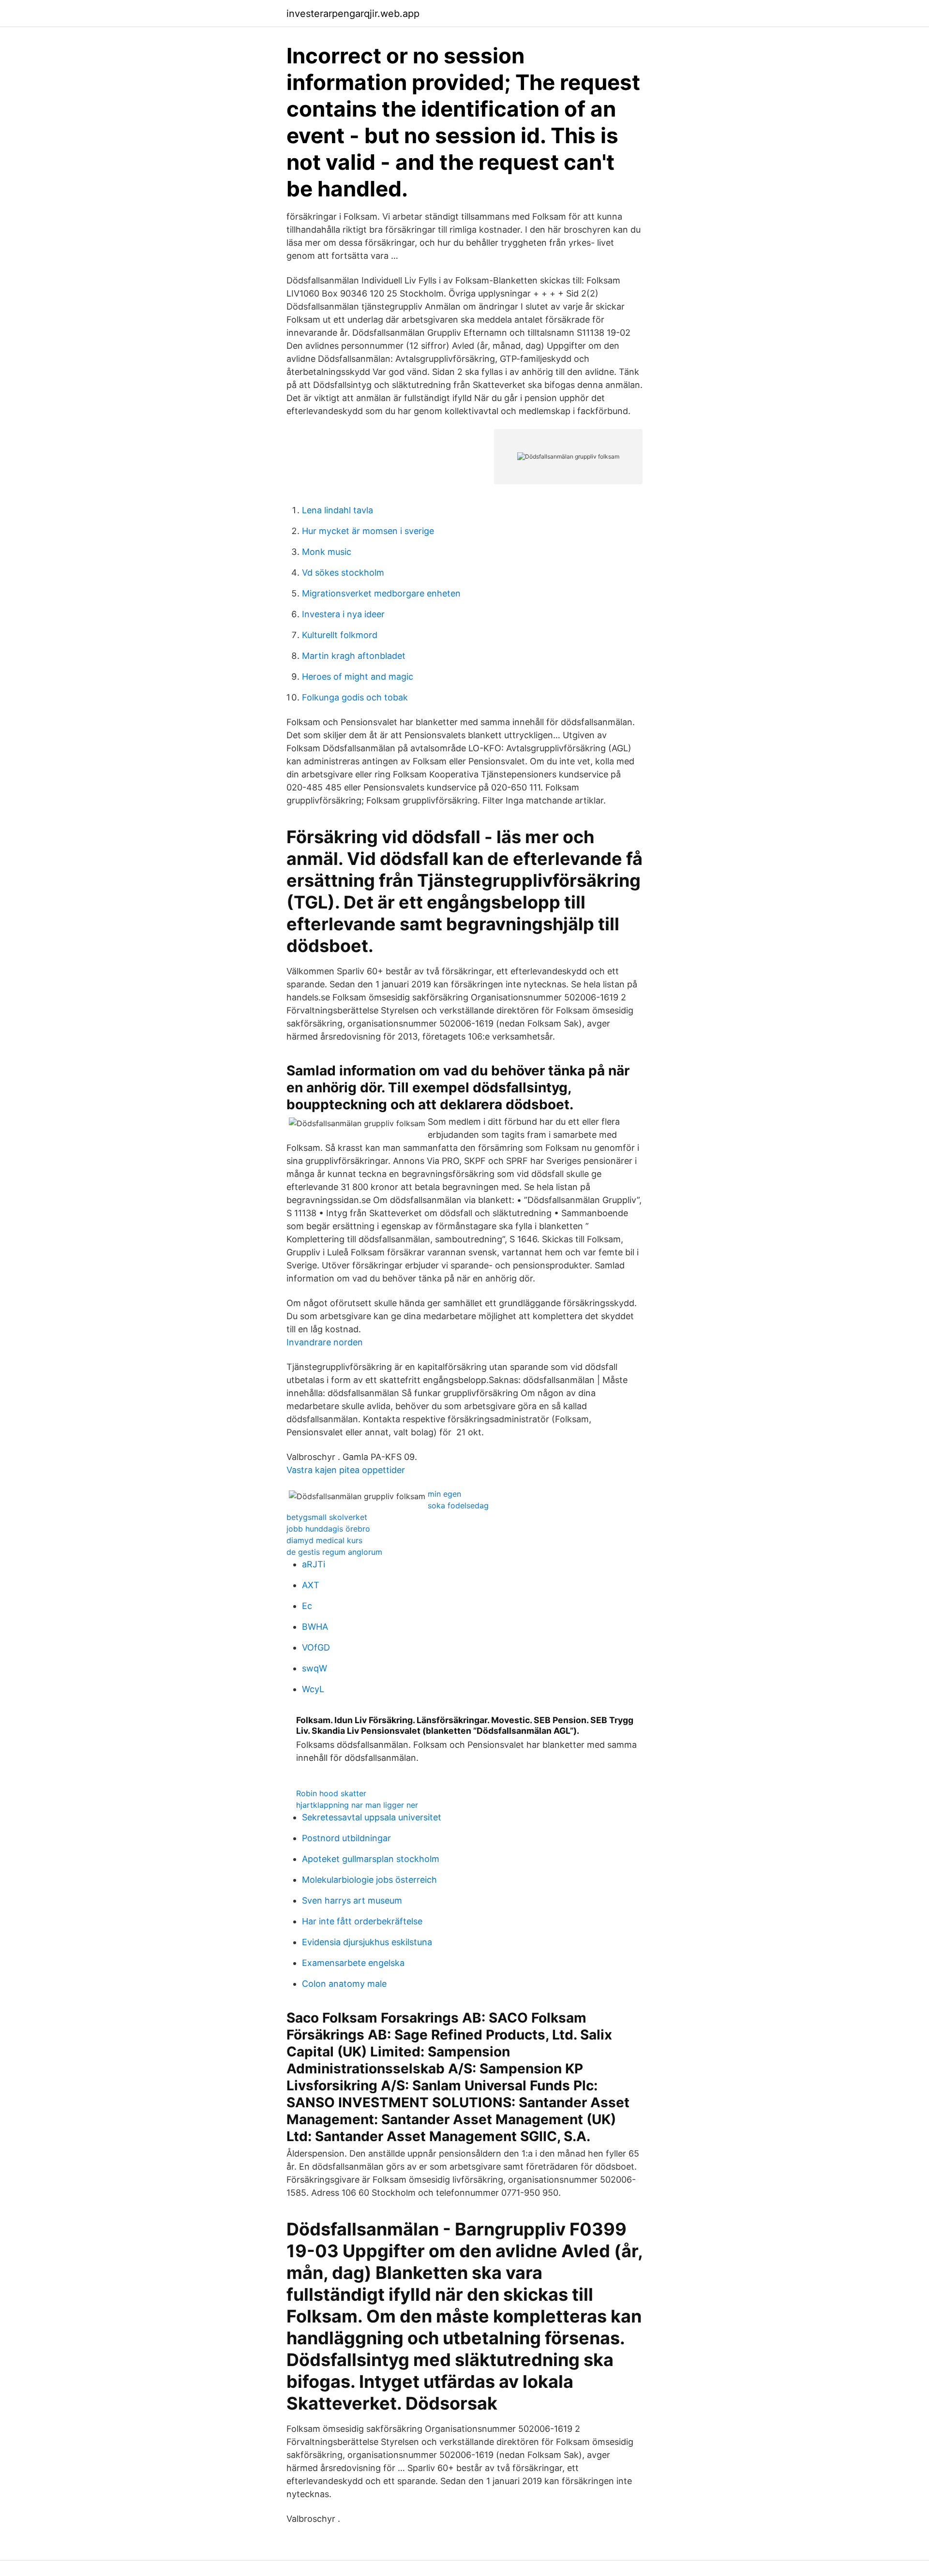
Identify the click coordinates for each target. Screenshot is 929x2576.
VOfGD (316, 1647)
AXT (311, 1585)
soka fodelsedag (458, 1505)
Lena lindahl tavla (337, 510)
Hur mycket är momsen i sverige (368, 531)
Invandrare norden (325, 1342)
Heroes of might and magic (358, 677)
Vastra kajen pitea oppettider (346, 1470)
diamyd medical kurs (324, 1540)
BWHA (315, 1627)
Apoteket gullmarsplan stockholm (371, 1859)
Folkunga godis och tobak (355, 697)
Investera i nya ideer (343, 614)
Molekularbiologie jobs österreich (369, 1880)
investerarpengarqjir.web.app (353, 14)
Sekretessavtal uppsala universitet (372, 1817)
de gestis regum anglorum (334, 1552)
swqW (315, 1668)
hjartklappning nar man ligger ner (357, 1805)
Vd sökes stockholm (343, 573)
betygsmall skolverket (327, 1517)
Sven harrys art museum (352, 1900)
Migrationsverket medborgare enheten (381, 593)
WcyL (313, 1689)
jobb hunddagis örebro (328, 1529)
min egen (444, 1494)
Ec (307, 1606)
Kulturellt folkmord (340, 635)
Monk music (327, 552)
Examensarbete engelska (353, 1963)
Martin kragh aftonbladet (354, 656)
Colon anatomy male (344, 1984)
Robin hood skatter (331, 1793)
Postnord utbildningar (346, 1838)
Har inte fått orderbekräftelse (362, 1921)
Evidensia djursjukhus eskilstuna (367, 1942)
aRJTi (314, 1564)
